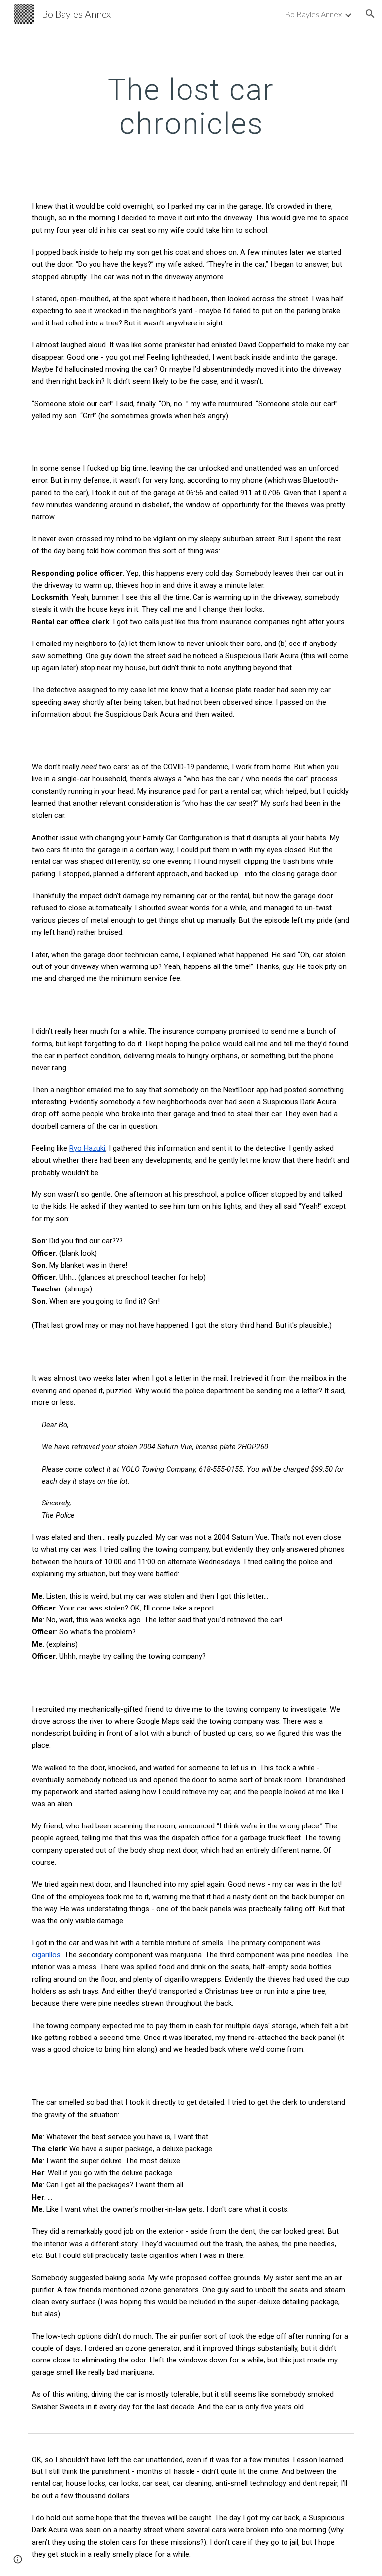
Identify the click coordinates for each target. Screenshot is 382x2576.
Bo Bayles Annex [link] (313, 14)
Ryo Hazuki (87, 1148)
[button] (370, 14)
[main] (191, 106)
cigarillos (46, 1955)
